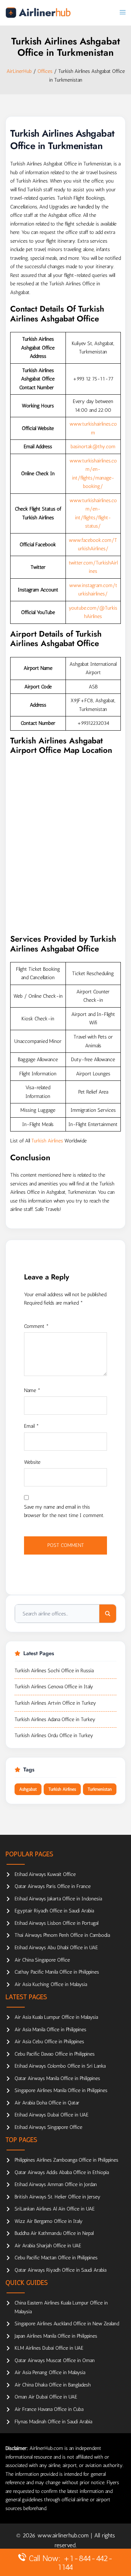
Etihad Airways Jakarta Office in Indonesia (58, 1899)
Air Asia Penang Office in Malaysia (50, 2372)
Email (31, 1426)
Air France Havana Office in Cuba (49, 2409)
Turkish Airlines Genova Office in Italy (54, 1687)
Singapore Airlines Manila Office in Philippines (61, 2090)
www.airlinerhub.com (64, 2535)
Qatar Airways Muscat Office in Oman (55, 2360)
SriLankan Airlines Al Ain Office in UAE (55, 2209)
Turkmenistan (100, 1789)
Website (32, 1462)
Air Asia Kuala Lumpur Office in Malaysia (56, 2017)
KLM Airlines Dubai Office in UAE (49, 2348)
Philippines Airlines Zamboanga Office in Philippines (66, 2160)
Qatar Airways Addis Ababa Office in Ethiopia (62, 2172)
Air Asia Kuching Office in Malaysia (51, 1984)
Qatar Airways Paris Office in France (53, 1886)
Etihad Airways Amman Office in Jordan (56, 2184)
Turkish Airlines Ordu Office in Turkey (54, 1735)
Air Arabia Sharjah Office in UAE (48, 2246)
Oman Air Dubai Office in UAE (46, 2397)
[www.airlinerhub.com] (38, 13)
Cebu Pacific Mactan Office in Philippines (56, 2258)
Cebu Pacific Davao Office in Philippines (55, 2054)
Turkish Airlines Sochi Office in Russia (54, 1671)
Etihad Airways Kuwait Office (45, 1874)
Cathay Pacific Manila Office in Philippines (57, 1972)
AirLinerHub (19, 71)
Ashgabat (28, 1789)
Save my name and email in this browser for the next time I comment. (64, 1511)
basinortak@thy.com (93, 447)
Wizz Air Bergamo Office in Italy (49, 2221)
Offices (45, 71)
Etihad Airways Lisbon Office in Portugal (56, 1923)
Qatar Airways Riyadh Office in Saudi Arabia (60, 2270)
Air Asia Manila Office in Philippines (50, 2030)
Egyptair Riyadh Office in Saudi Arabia (54, 1911)
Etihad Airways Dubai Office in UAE (51, 2115)
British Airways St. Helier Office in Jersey (57, 2197)
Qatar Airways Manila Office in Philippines (57, 2078)
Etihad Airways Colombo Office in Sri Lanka (60, 2066)
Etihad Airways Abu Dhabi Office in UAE (56, 1948)
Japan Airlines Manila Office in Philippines (56, 2336)
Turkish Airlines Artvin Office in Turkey (55, 1703)
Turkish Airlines (47, 1141)
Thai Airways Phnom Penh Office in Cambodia (62, 1935)
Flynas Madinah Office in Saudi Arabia (53, 2422)
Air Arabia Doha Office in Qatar (47, 2103)
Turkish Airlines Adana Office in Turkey (55, 1719)
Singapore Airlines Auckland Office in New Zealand (67, 2324)
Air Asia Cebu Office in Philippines (49, 2042)
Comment (36, 1326)
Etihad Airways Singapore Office (48, 2127)
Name (32, 1390)
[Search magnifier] (108, 1614)
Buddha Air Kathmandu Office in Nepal (54, 2233)
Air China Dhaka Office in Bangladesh (53, 2385)
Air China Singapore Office (42, 1960)
